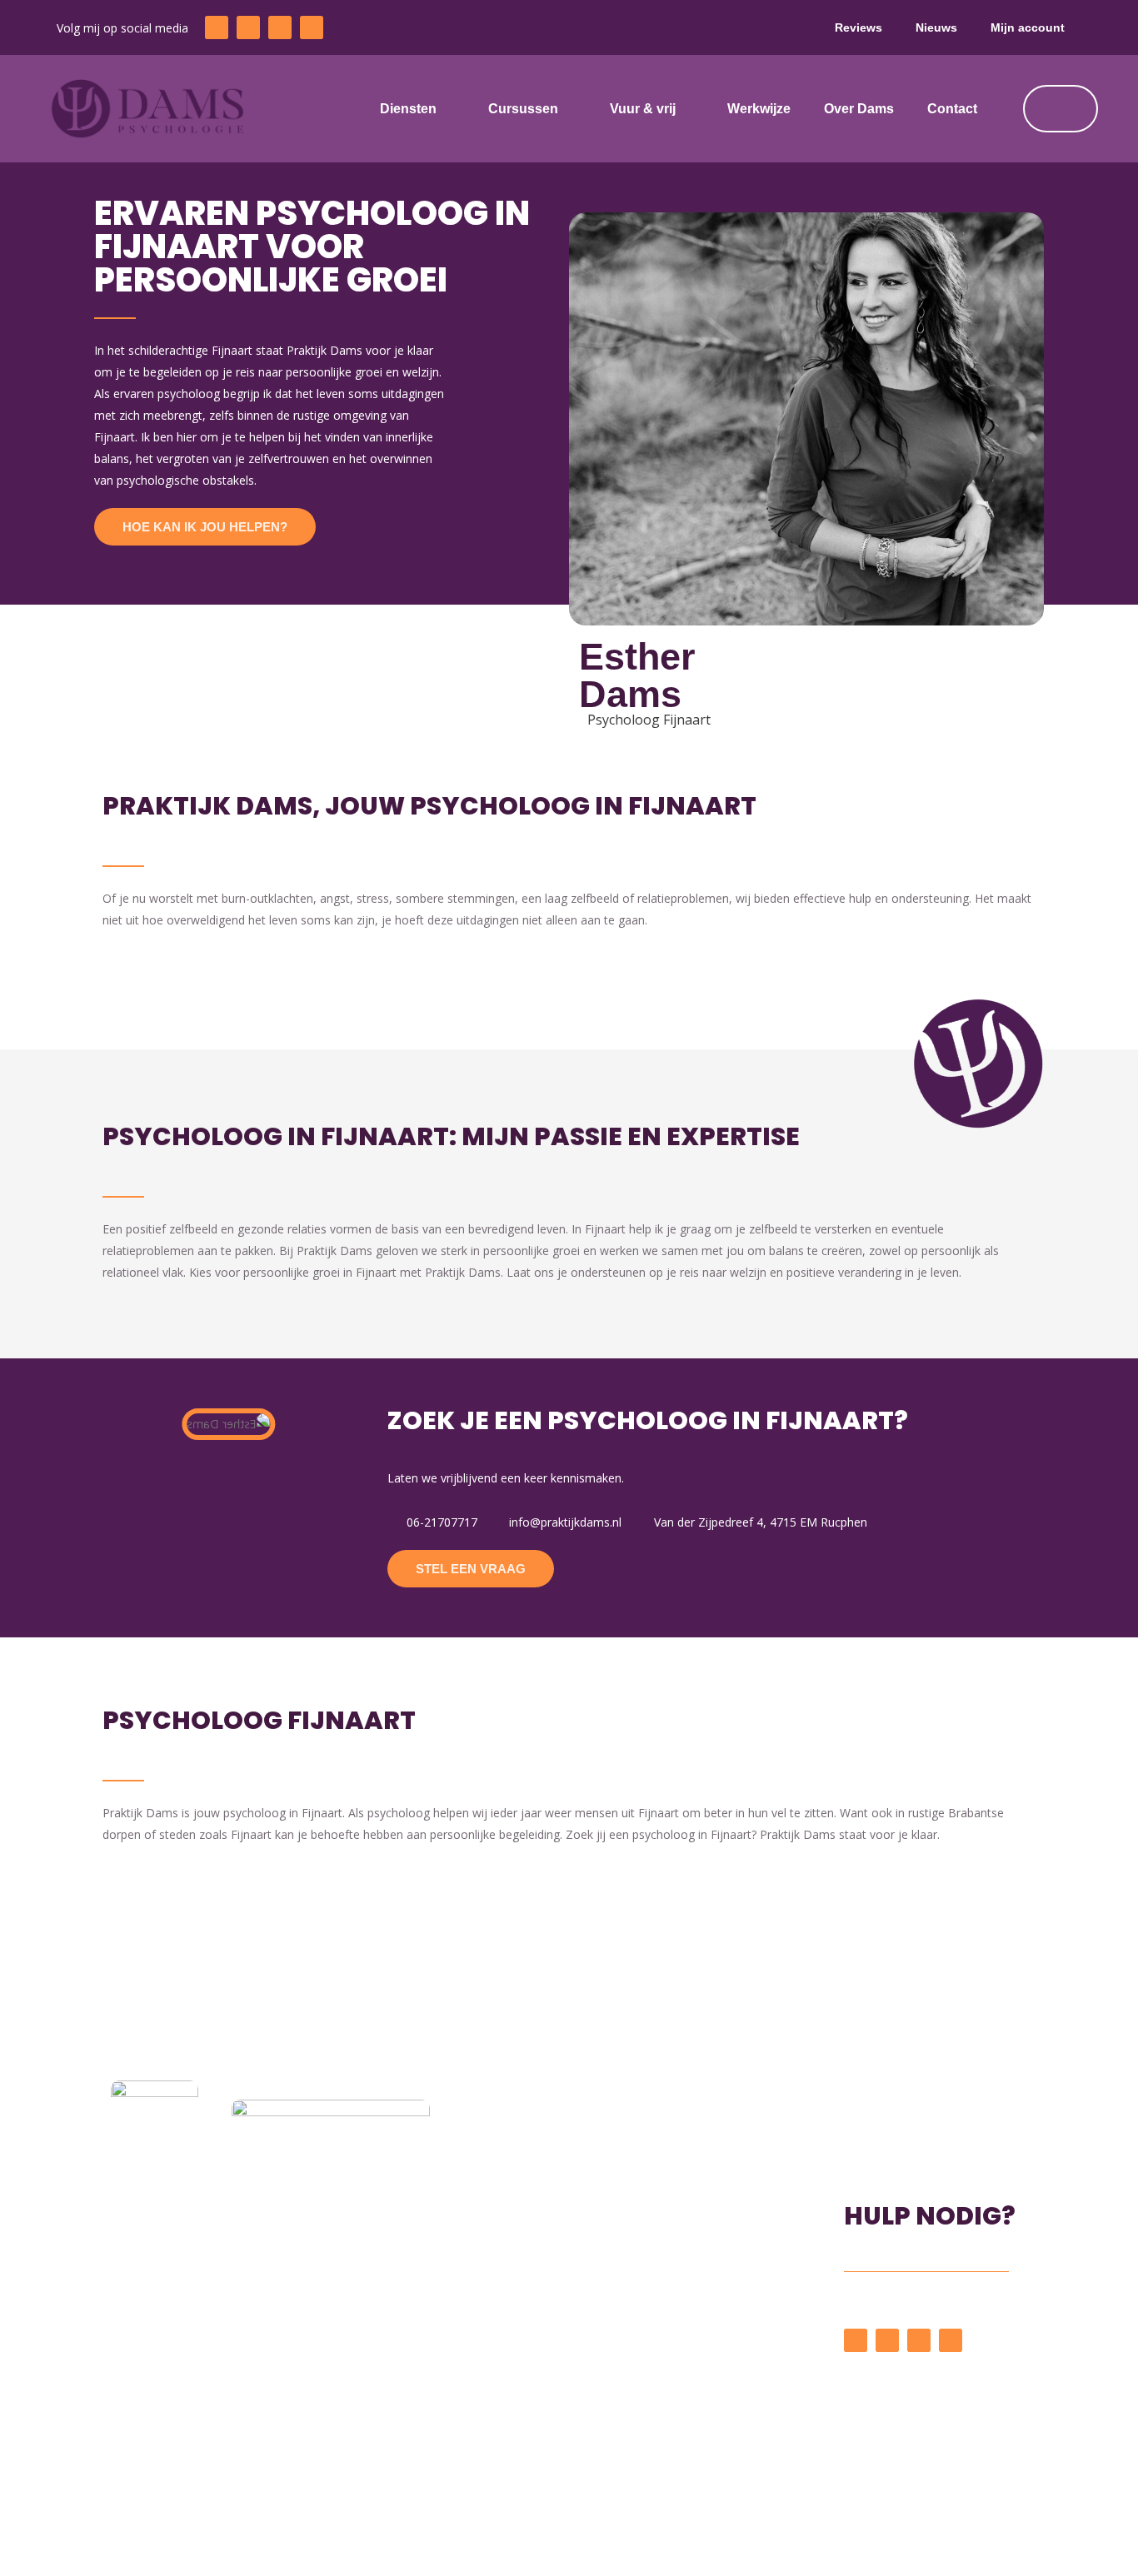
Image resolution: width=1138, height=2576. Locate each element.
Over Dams (859, 109)
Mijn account (1028, 27)
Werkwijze (759, 109)
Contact (952, 109)
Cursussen (523, 109)
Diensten (408, 109)
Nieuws (936, 27)
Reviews (858, 27)
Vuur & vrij (643, 109)
